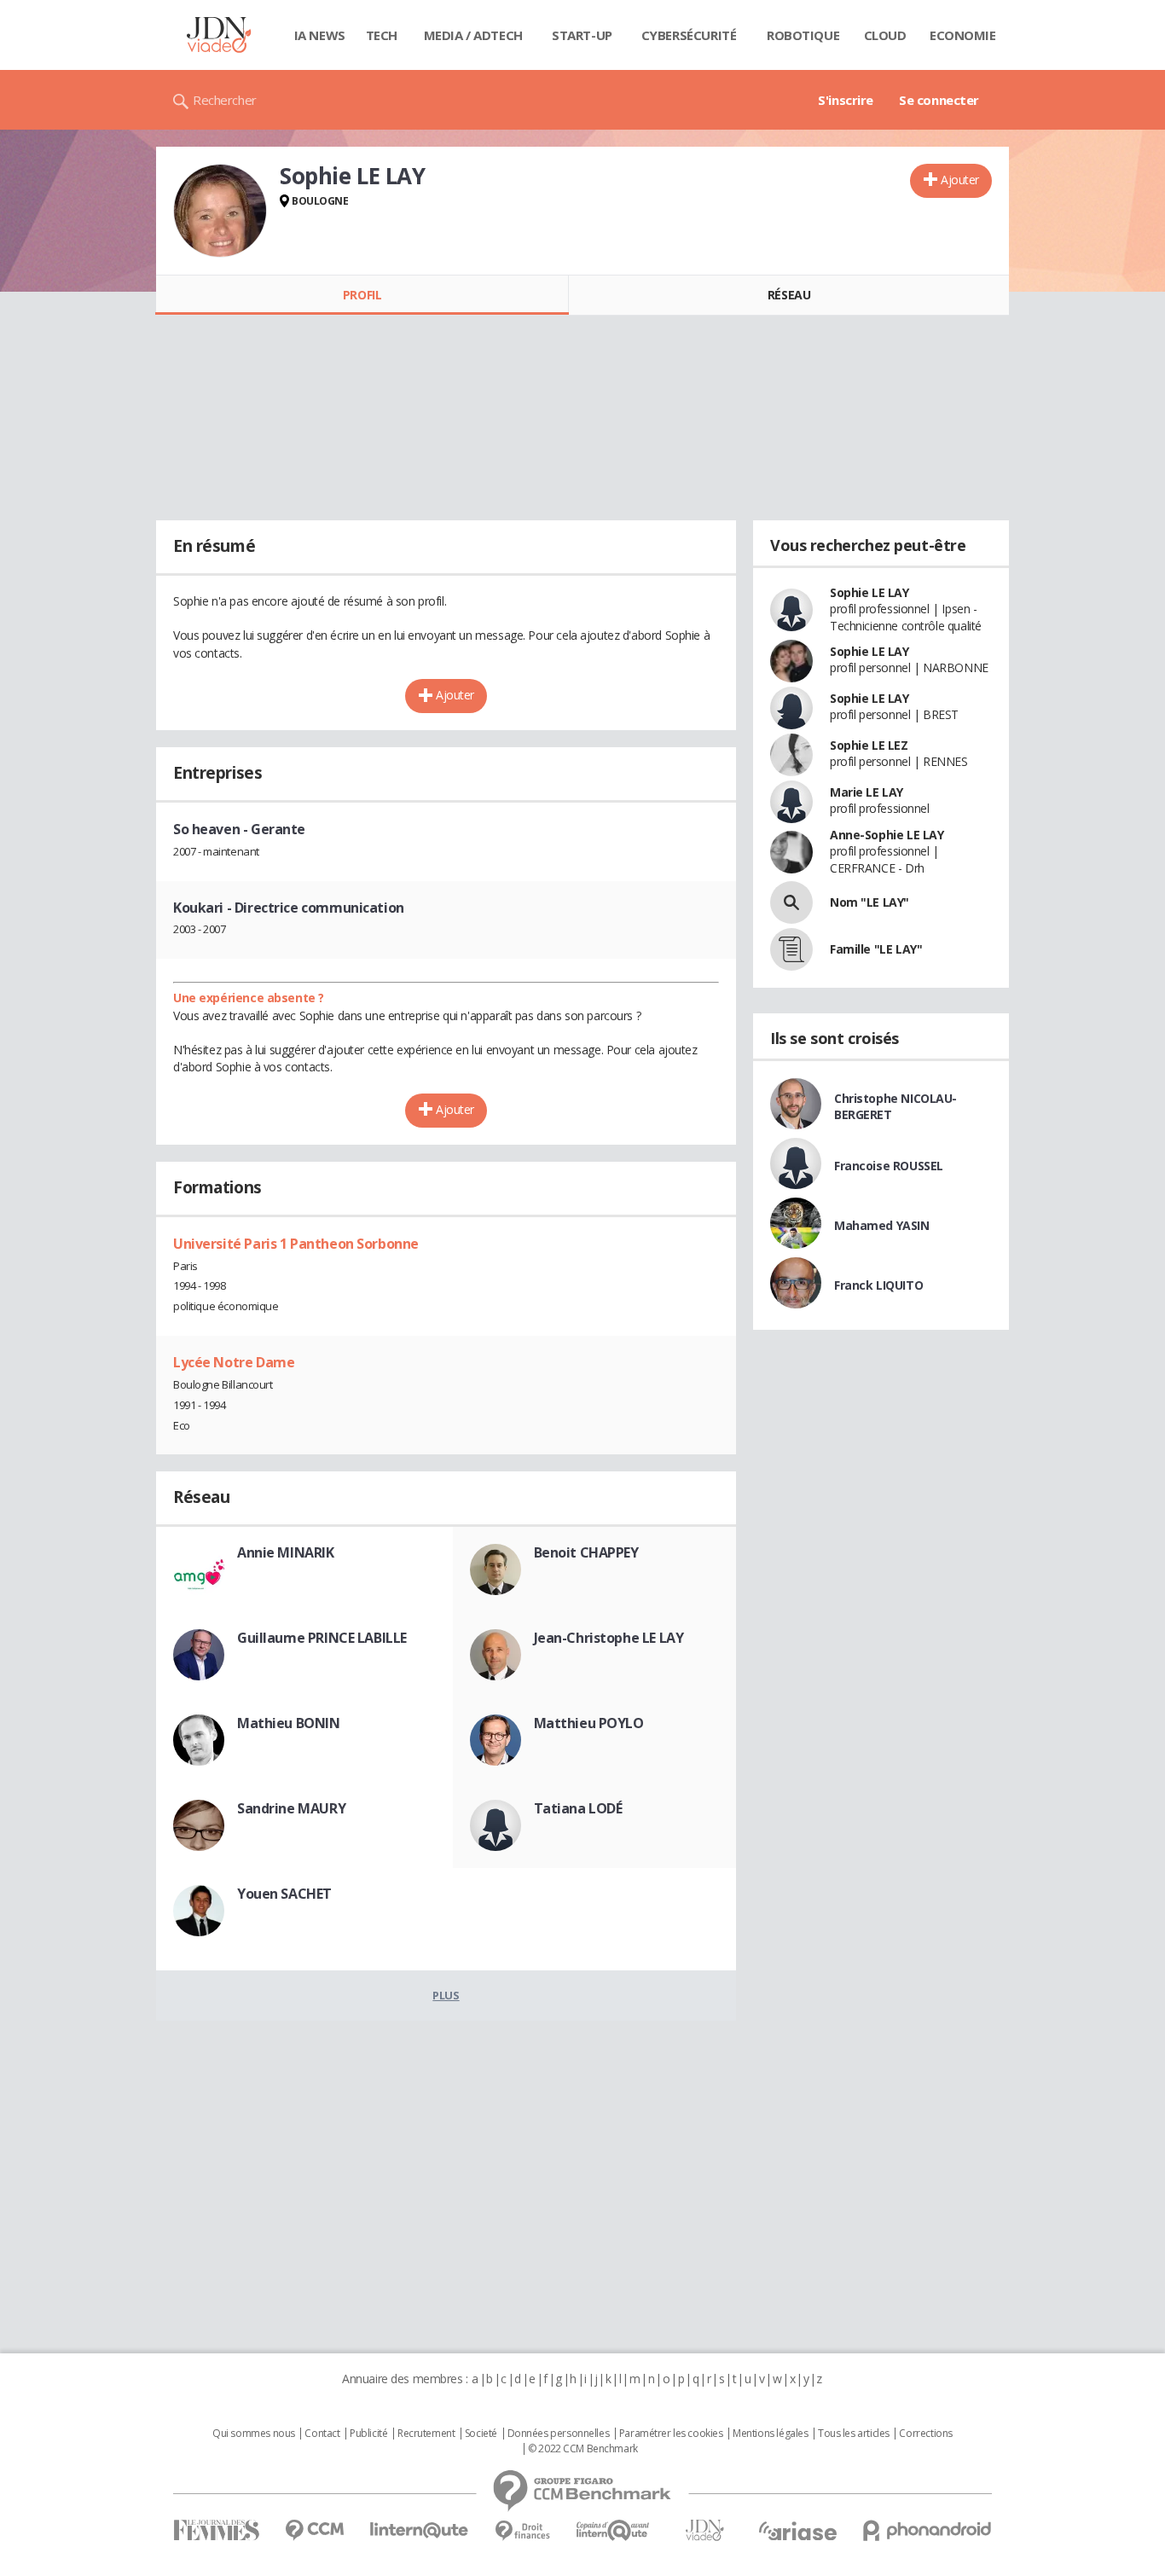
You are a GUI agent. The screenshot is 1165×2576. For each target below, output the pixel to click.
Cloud (885, 35)
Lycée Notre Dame (234, 1362)
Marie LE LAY (867, 792)
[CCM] (314, 2530)
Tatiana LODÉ (578, 1808)
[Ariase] (797, 2531)
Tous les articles (854, 2434)
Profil (362, 295)
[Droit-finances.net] (522, 2531)
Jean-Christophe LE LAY (609, 1638)
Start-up (582, 35)
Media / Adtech (473, 35)
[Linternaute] (420, 2530)
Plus (446, 1995)
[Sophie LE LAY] (220, 211)
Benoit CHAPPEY (586, 1552)
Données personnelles (559, 2434)
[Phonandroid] (927, 2530)
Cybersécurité (689, 35)
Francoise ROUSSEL (889, 1166)
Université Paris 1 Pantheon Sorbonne (296, 1244)
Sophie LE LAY (869, 592)
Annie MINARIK (286, 1552)
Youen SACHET (284, 1894)
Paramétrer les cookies (671, 2434)
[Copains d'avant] (614, 2530)
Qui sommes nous (254, 2434)
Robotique (803, 35)
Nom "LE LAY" (869, 902)
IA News (320, 35)
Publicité (368, 2434)
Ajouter (960, 180)
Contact (322, 2434)
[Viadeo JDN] (704, 2530)
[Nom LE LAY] (791, 902)
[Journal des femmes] (216, 2530)
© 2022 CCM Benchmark (583, 2449)
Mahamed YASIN (882, 1225)
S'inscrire (846, 100)
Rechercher (225, 100)
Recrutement (426, 2434)
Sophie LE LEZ (869, 745)
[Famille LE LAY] (791, 949)
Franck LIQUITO (878, 1285)
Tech (382, 35)
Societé (481, 2434)
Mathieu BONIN (289, 1723)
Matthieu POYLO (589, 1723)
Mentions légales (770, 2434)
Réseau (789, 295)
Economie (963, 35)
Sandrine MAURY (291, 1808)
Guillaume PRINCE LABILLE (322, 1638)
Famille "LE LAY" (876, 949)
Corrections (925, 2434)
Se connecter (939, 100)
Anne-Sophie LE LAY (887, 835)
